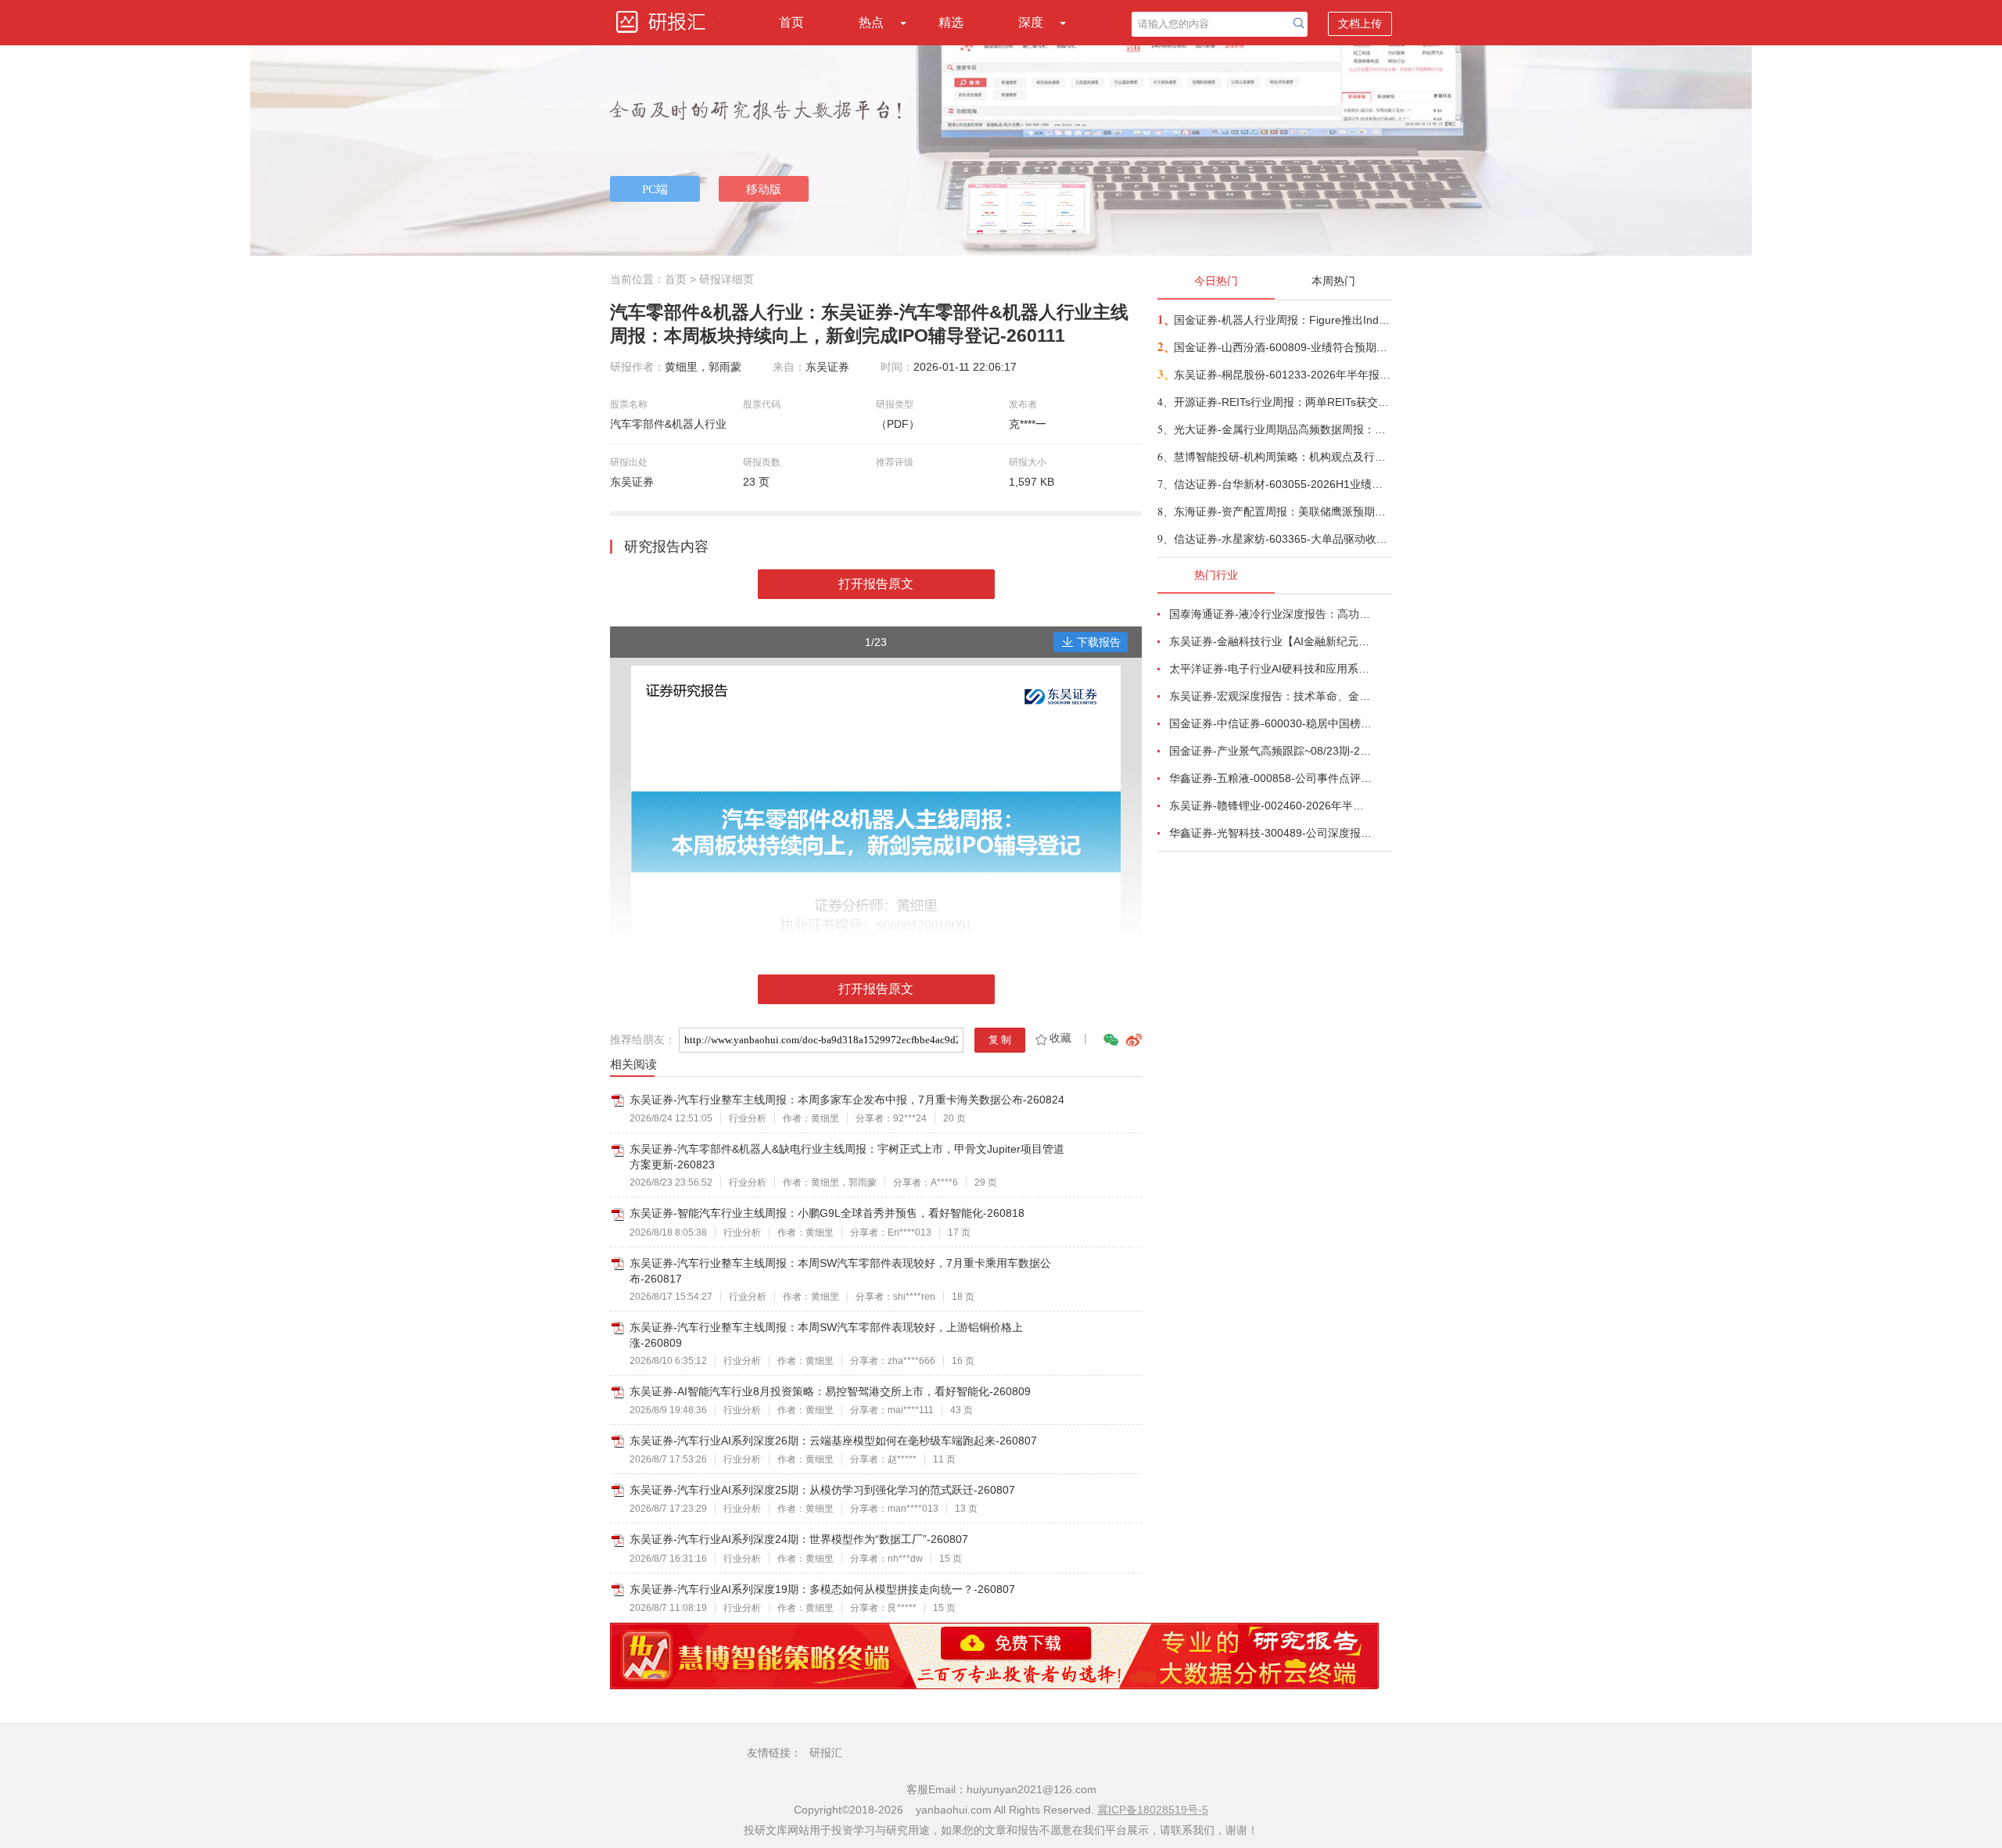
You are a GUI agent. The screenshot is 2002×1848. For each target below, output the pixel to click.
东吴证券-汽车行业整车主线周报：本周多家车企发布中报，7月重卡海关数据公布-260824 (847, 1100)
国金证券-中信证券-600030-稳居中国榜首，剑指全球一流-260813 (1272, 723)
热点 (871, 22)
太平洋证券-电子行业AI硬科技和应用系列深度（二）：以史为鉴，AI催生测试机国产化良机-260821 (1272, 669)
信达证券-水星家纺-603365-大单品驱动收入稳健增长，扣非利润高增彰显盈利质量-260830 (1282, 539)
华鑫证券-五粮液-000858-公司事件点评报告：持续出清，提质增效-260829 (1272, 778)
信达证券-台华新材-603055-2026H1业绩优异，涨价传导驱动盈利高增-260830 (1282, 484)
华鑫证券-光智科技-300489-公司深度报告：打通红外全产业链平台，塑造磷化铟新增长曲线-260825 (1272, 833)
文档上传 (1360, 23)
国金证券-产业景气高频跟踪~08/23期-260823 (1272, 751)
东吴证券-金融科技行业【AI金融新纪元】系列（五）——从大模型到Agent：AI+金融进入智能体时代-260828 (1272, 641)
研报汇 (826, 1753)
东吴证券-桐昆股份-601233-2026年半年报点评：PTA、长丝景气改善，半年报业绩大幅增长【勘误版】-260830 (1282, 375)
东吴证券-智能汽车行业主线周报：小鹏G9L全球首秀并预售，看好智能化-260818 (827, 1213)
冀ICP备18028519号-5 (1153, 1810)
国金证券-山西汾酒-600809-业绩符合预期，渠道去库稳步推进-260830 (1282, 347)
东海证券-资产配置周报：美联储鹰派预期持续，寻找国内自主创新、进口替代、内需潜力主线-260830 (1282, 511)
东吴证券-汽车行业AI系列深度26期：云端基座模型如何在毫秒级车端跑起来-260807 (833, 1441)
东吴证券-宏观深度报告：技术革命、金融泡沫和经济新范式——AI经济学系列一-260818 (1272, 696)
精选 (951, 22)
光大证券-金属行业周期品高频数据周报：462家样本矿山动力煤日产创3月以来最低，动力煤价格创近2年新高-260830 (1282, 429)
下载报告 (1099, 642)
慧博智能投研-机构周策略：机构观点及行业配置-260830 (1282, 457)
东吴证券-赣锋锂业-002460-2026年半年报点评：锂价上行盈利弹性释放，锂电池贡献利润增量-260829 (1272, 806)
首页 (791, 22)
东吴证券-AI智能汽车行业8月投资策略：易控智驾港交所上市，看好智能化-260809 (830, 1391)
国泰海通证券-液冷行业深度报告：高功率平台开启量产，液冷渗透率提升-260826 (1272, 614)
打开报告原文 (876, 584)
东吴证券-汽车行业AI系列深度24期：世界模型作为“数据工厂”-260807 (799, 1539)
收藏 (1060, 1038)
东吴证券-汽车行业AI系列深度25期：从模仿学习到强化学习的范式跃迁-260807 (822, 1490)
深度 (1031, 22)
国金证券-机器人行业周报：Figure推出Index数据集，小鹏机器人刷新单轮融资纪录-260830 (1282, 320)
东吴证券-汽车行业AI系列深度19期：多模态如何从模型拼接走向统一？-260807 (822, 1589)
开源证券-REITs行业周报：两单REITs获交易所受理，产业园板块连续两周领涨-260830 (1282, 402)
